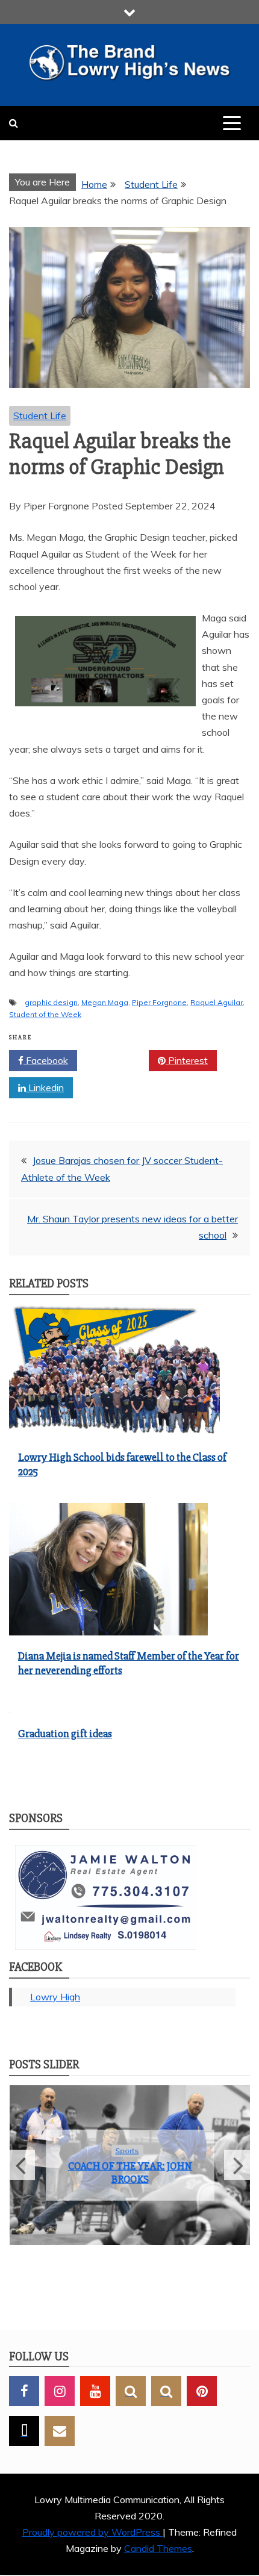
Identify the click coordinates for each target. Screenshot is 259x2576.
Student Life (40, 415)
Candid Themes (158, 2550)
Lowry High (55, 1997)
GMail (60, 2431)
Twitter (117, 1060)
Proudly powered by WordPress (92, 2533)
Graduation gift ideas (65, 1734)
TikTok (24, 2431)
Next (237, 2165)
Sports (127, 2151)
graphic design (51, 1002)
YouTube (95, 2392)
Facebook (46, 1060)
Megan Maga (105, 1002)
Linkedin (45, 1087)
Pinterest (187, 1060)
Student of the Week (45, 1014)
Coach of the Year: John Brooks (129, 2173)
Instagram (60, 2392)
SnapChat (131, 2392)
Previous (22, 2165)
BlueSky (166, 2392)
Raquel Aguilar (217, 1002)
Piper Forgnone (159, 1002)
